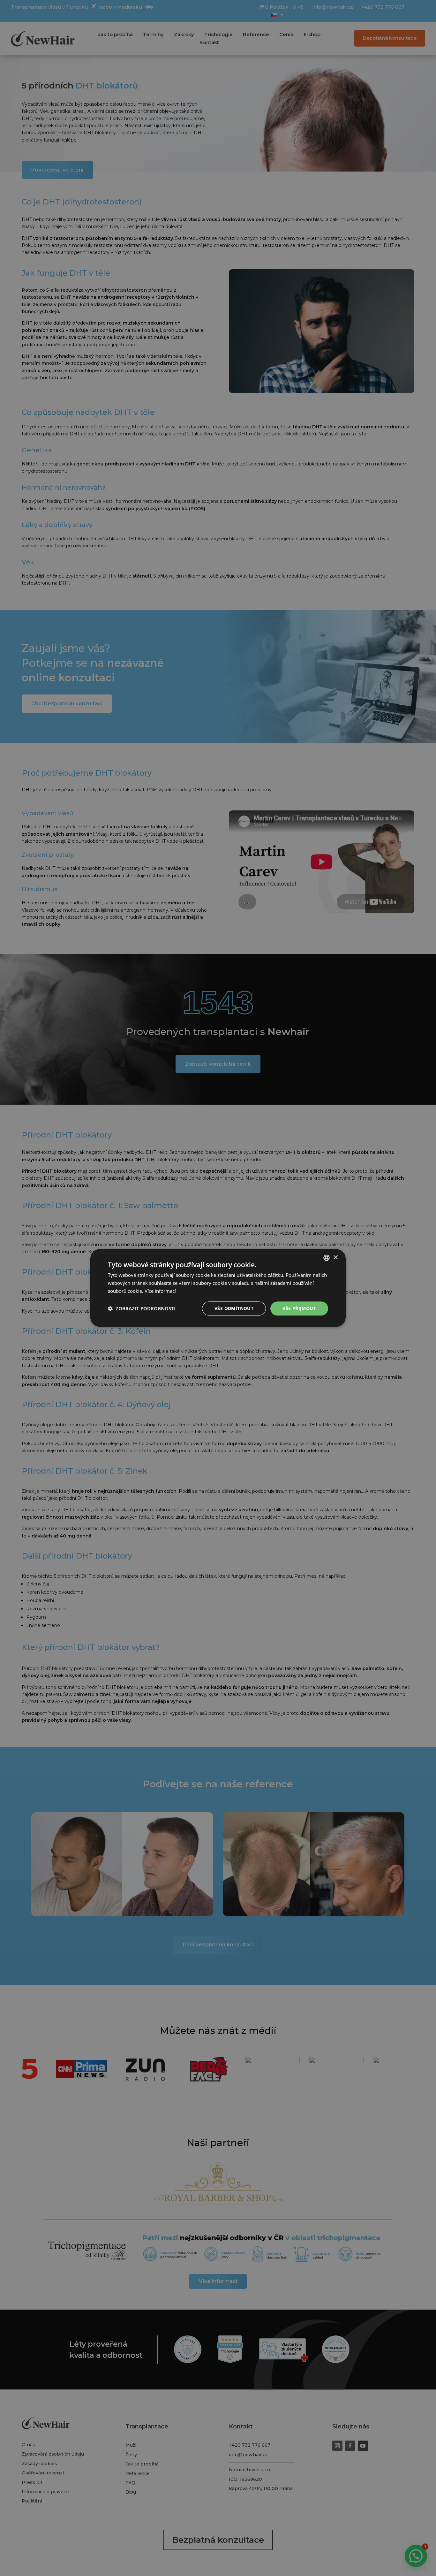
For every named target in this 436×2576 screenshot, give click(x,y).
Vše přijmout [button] (299, 1308)
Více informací (160, 1291)
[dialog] (218, 1288)
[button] (142, 1308)
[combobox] (327, 1258)
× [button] (335, 1257)
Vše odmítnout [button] (234, 1308)
